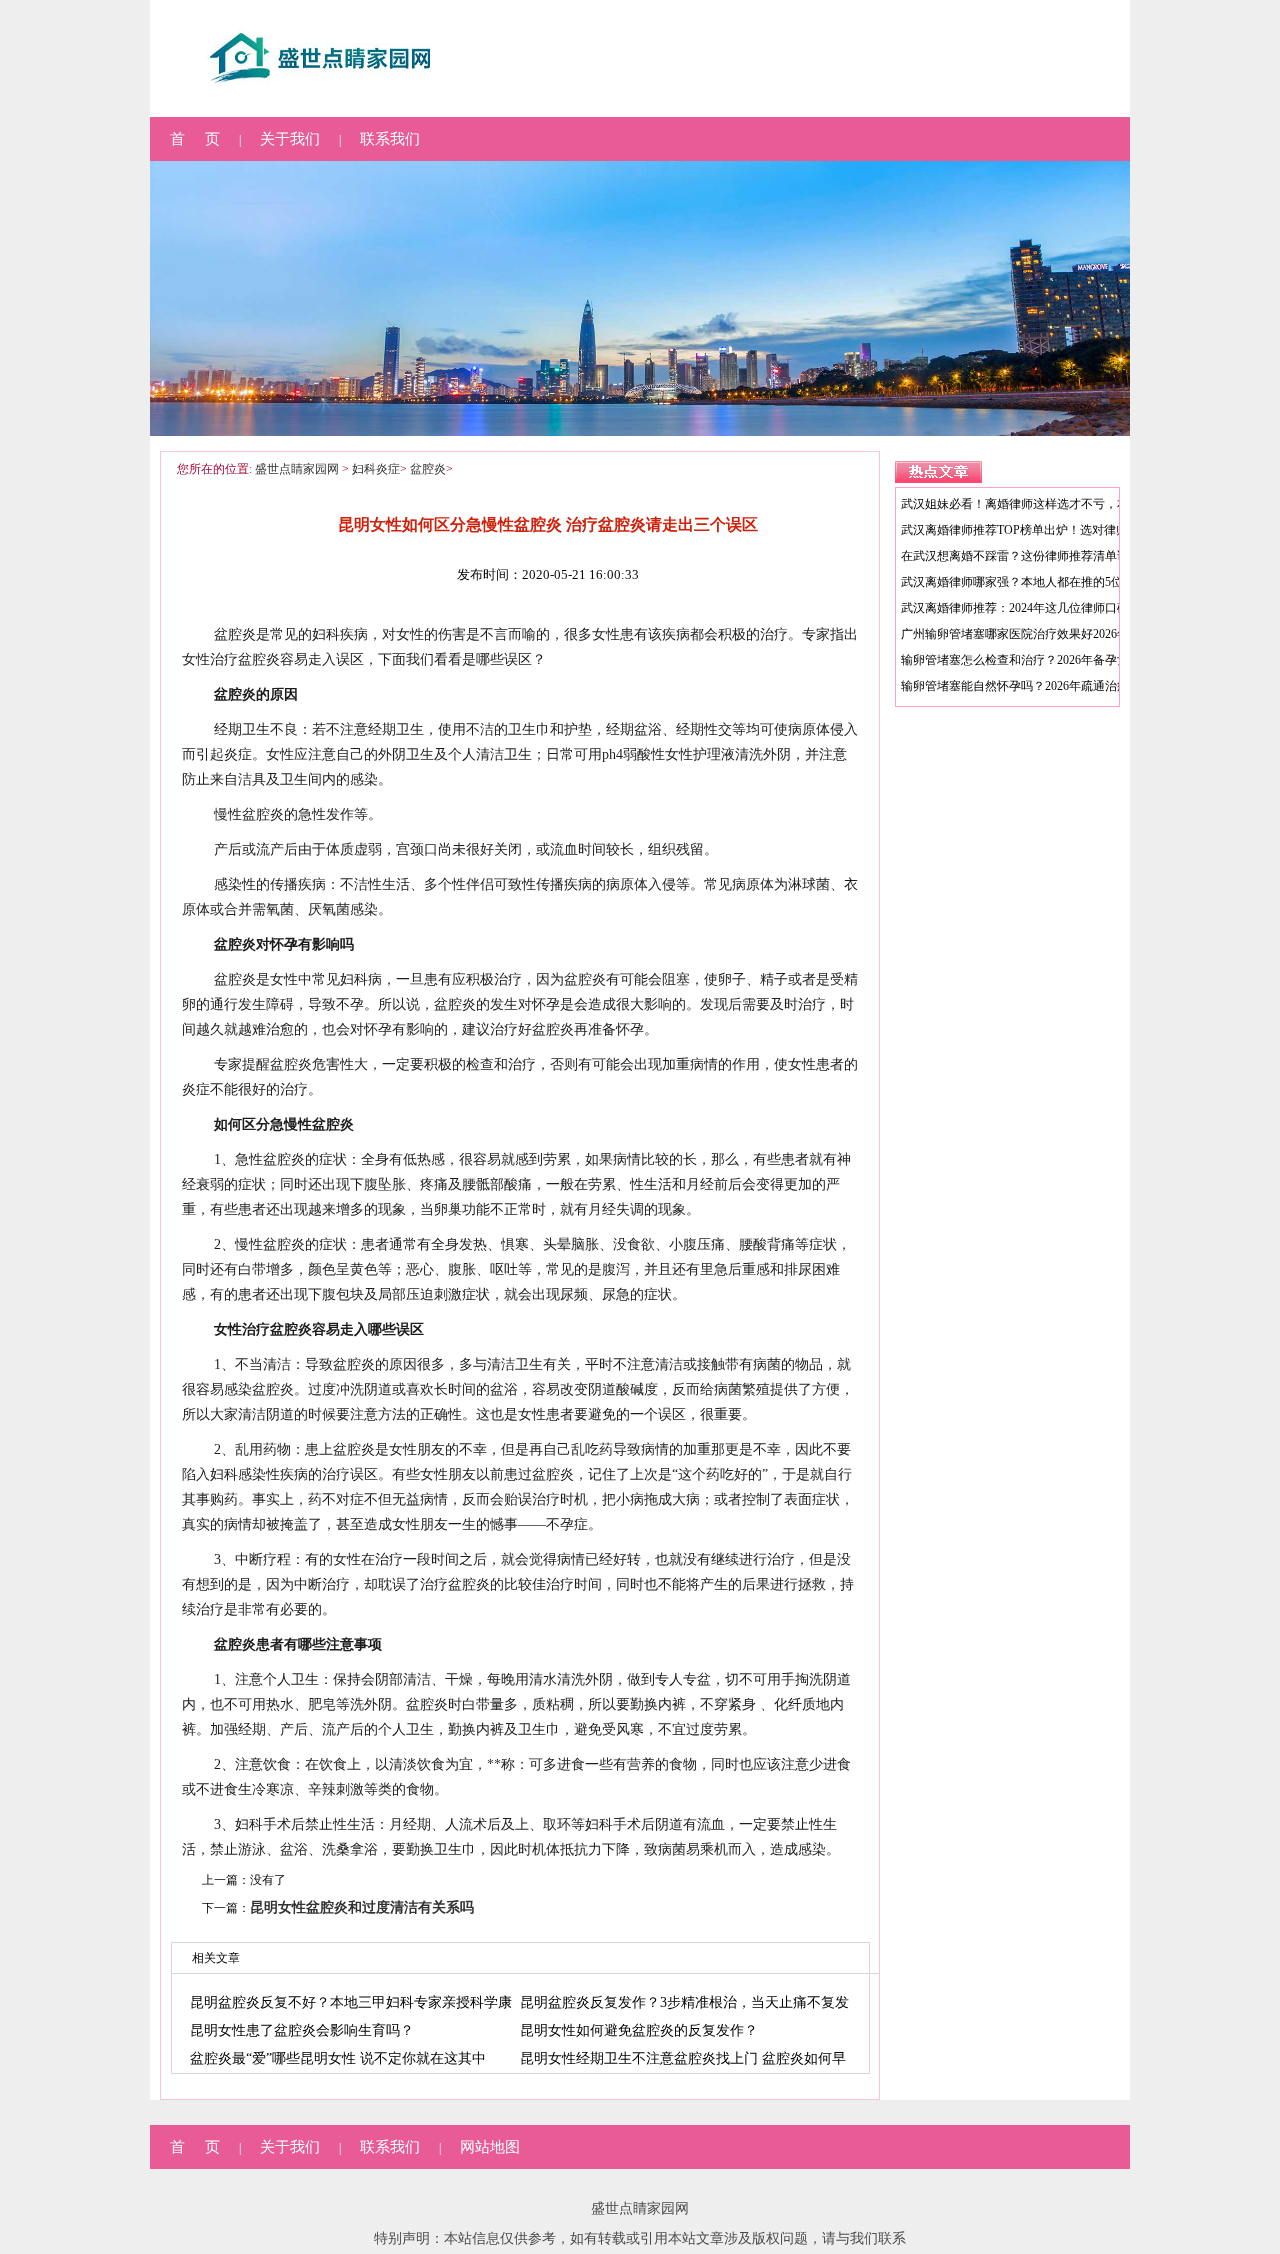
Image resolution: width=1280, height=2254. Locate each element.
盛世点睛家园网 (297, 469)
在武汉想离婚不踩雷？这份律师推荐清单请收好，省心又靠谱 (1063, 556)
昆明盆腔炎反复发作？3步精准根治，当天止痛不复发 (684, 2002)
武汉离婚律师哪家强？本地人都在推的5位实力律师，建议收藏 (1066, 582)
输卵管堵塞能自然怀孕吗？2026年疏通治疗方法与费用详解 (1057, 686)
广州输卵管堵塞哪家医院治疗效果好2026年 (1015, 634)
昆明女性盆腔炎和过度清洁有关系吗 (362, 1907)
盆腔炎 (428, 469)
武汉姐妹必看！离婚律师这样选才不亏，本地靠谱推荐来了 (1057, 504)
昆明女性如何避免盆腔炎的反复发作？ (639, 2030)
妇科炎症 (376, 469)
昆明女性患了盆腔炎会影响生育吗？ (302, 2030)
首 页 (195, 139)
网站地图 (490, 2147)
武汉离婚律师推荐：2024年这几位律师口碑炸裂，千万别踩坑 (1063, 608)
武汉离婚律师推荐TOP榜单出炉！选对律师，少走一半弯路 (1056, 530)
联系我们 (390, 139)
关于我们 (290, 139)
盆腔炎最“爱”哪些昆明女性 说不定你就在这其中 (338, 2058)
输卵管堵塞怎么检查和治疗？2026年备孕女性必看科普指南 (1057, 660)
